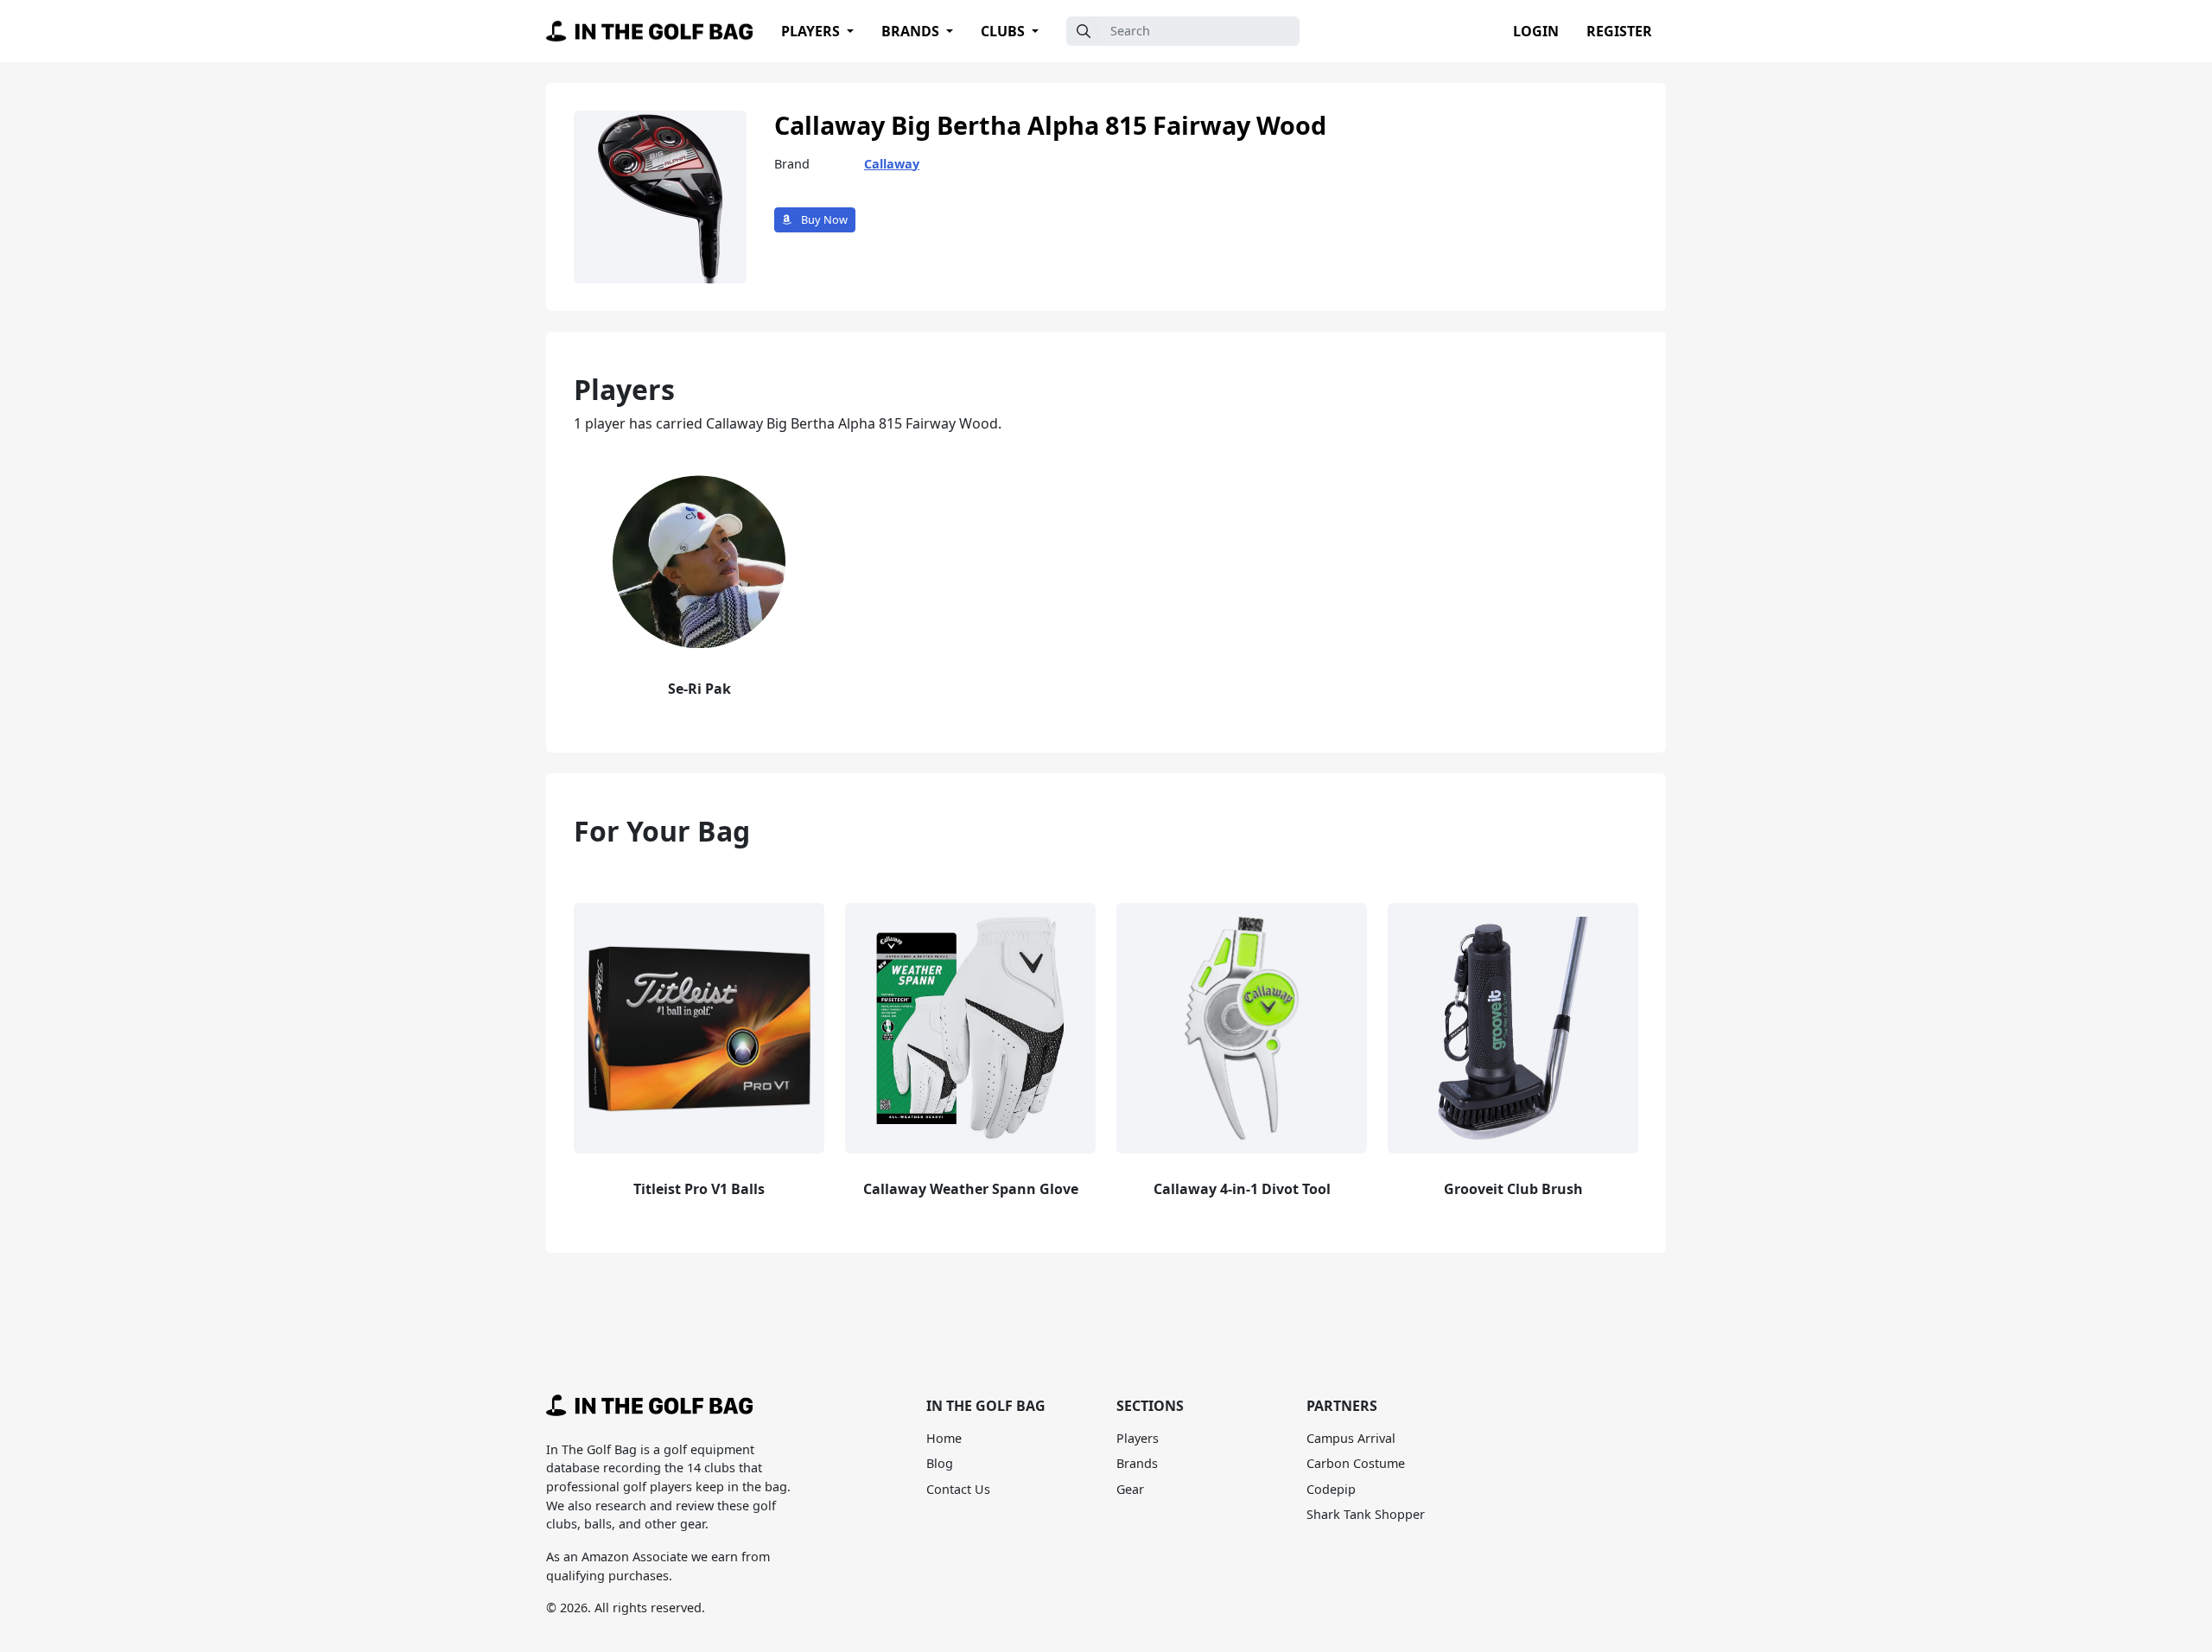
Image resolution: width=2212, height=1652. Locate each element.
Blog (940, 1463)
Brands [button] (912, 31)
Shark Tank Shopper (1366, 1514)
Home (944, 1438)
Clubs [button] (1004, 31)
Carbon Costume (1356, 1463)
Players (1138, 1438)
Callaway (892, 164)
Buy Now (823, 219)
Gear (1130, 1489)
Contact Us (958, 1489)
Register (1619, 31)
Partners (1342, 1406)
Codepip (1331, 1489)
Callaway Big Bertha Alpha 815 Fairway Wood (1050, 125)
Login (1536, 31)
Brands (1137, 1463)
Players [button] (812, 31)
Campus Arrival (1351, 1438)
